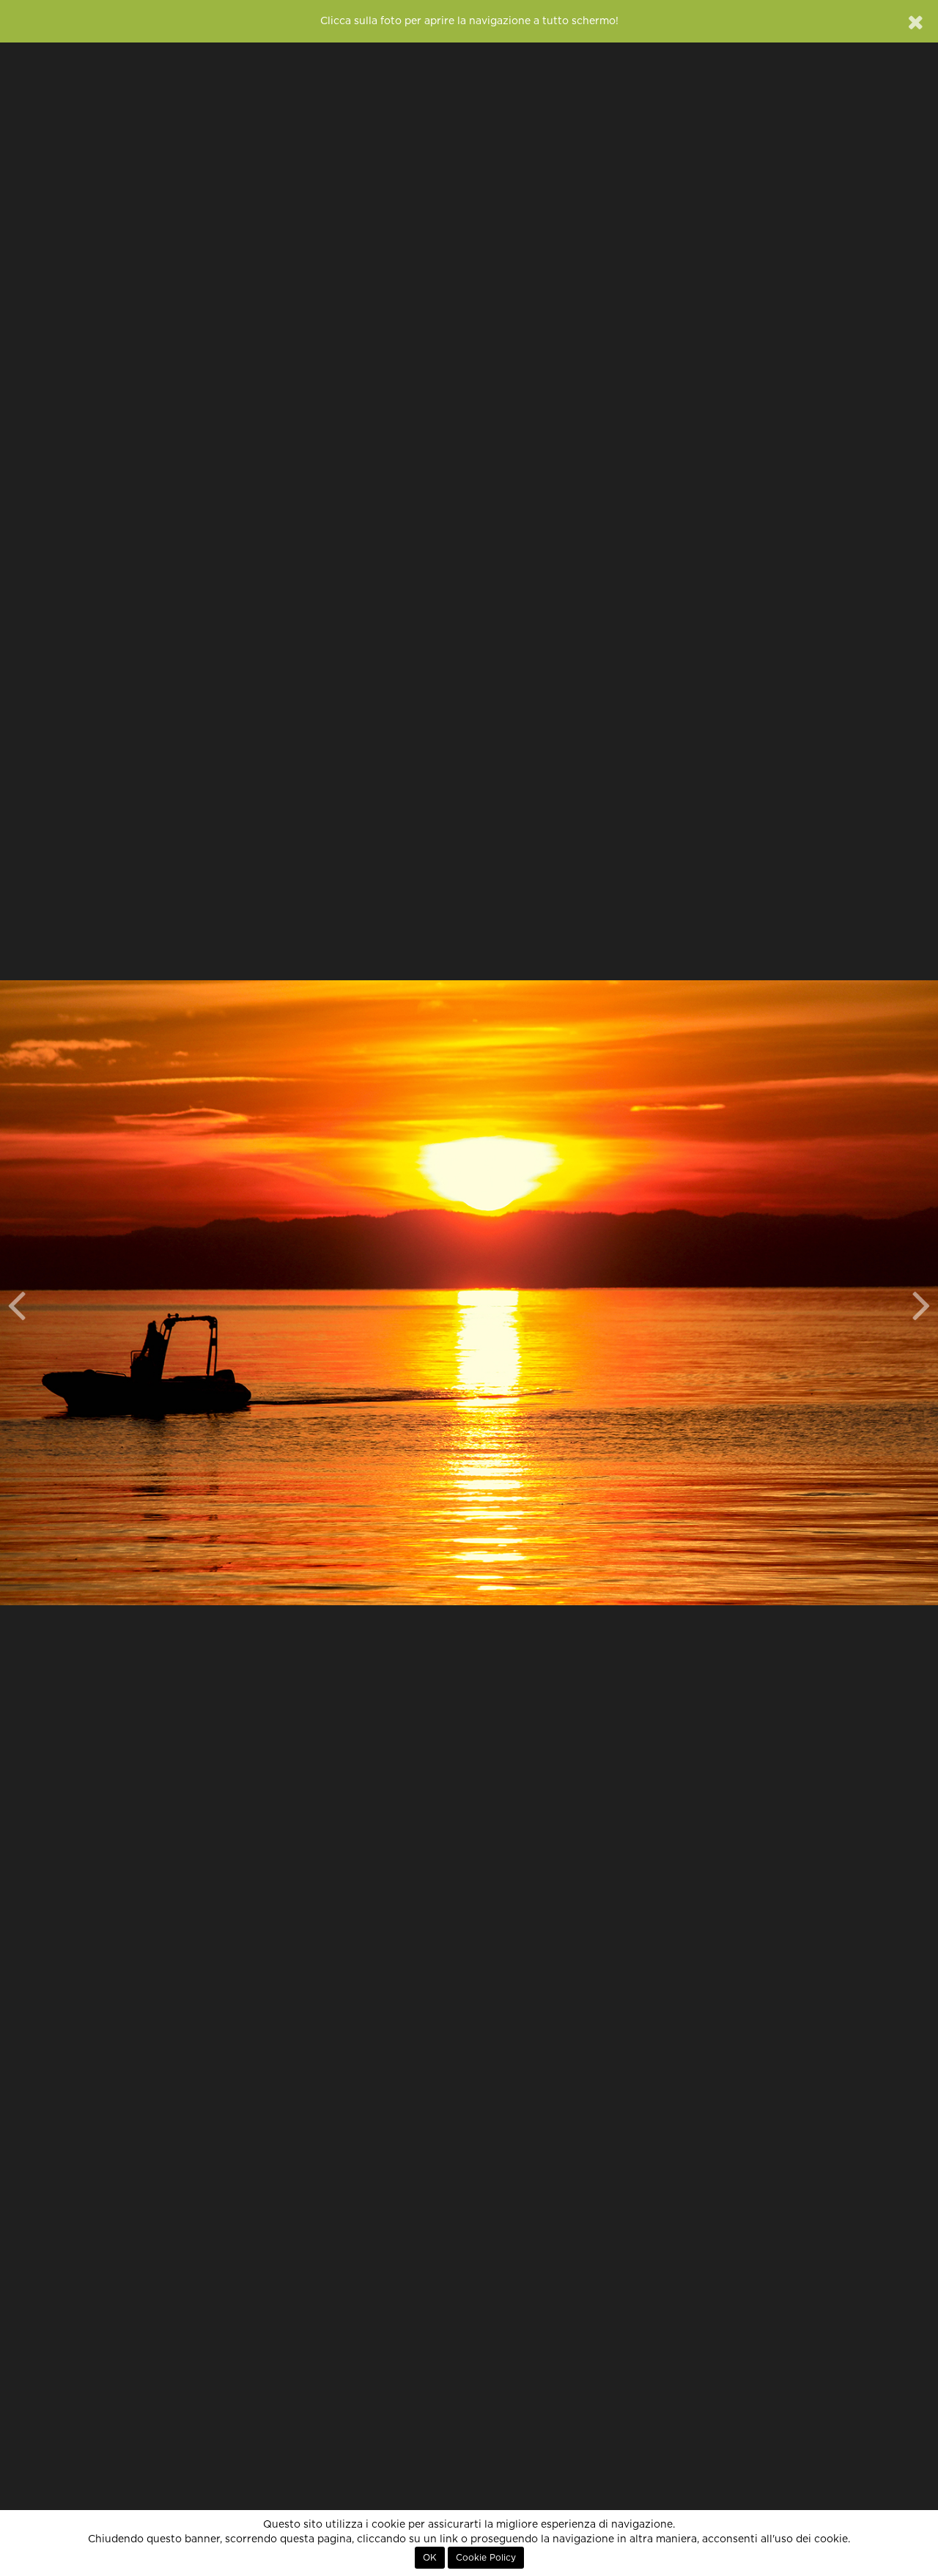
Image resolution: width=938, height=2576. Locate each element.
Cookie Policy (486, 2558)
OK (430, 2558)
